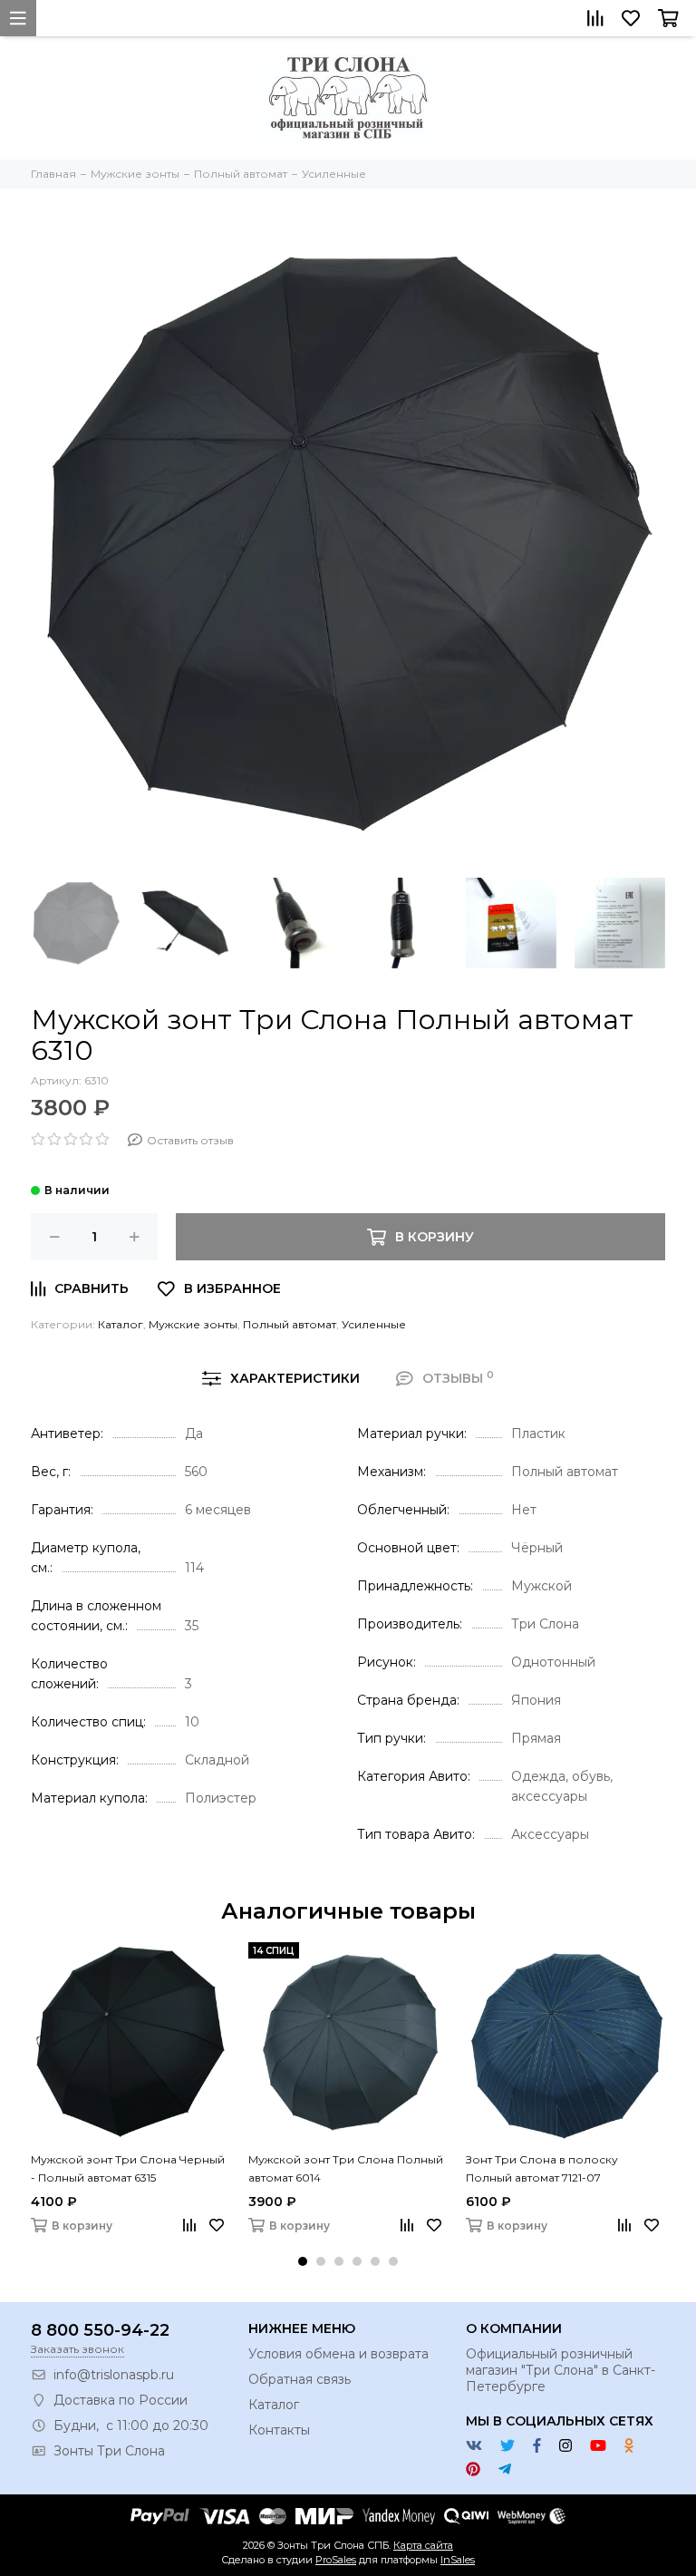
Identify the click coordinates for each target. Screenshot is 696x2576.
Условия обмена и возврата (338, 2354)
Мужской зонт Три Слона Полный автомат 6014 (346, 2168)
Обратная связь (300, 2379)
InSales (458, 2560)
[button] (303, 2261)
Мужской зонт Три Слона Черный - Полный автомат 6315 (128, 2168)
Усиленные (374, 1324)
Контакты (279, 2430)
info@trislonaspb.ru (114, 2375)
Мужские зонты (193, 1324)
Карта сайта (423, 2545)
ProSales (336, 2560)
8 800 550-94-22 (100, 2330)
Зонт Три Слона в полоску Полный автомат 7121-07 (542, 2168)
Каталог (121, 1324)
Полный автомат (290, 1324)
